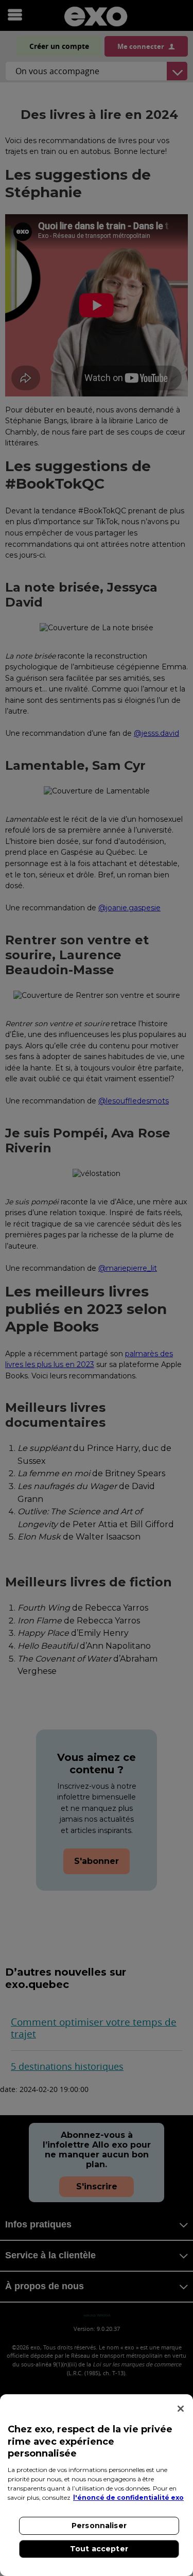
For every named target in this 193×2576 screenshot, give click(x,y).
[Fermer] (181, 2409)
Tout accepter (99, 2549)
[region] (97, 2485)
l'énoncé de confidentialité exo (128, 2497)
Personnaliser (99, 2526)
